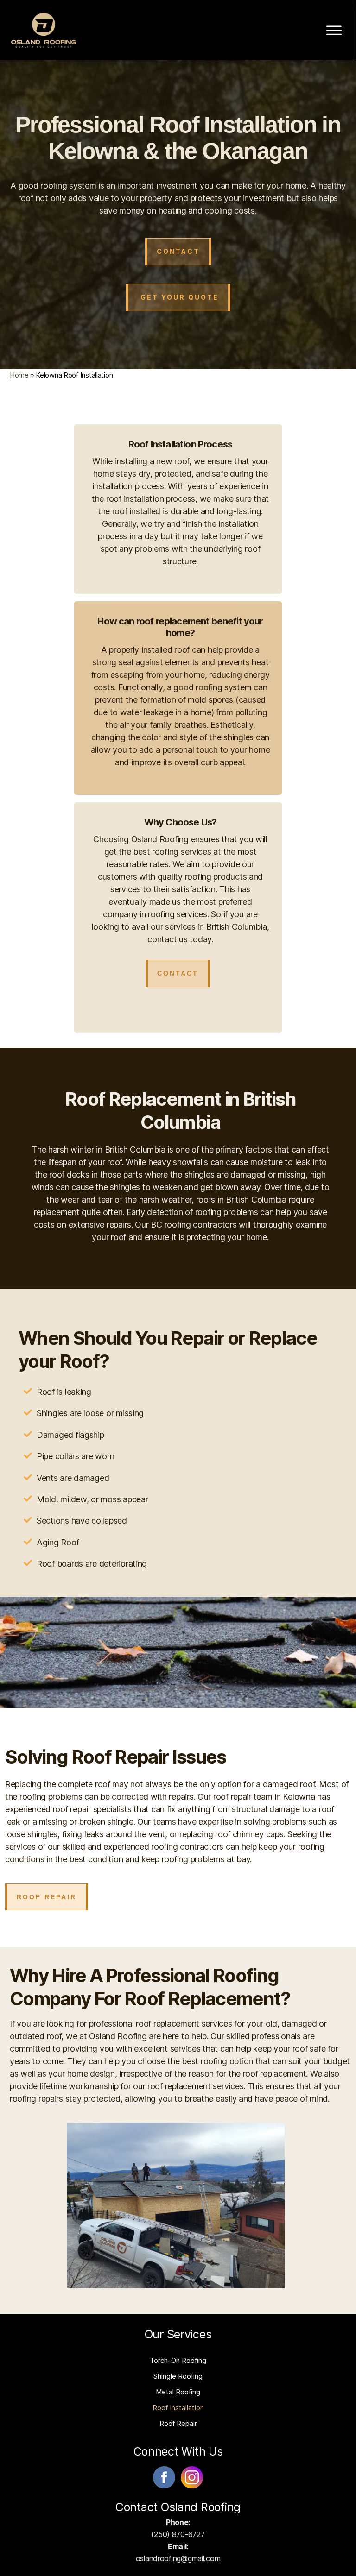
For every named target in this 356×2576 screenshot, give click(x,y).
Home (19, 375)
